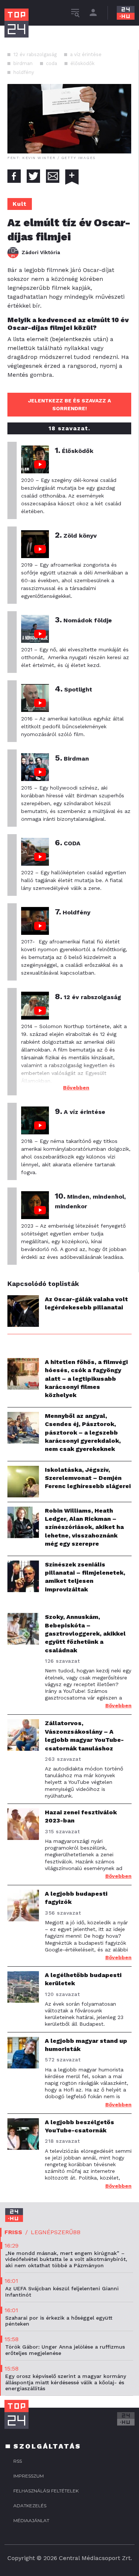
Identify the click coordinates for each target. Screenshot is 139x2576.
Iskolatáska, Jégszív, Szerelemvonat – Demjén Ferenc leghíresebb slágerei (88, 1478)
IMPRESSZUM (29, 2476)
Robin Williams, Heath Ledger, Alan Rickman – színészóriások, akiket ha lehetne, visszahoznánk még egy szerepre (84, 1527)
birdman (23, 63)
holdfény (24, 72)
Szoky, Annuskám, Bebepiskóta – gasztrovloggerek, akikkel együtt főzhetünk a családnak (85, 1634)
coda (52, 63)
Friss (13, 2232)
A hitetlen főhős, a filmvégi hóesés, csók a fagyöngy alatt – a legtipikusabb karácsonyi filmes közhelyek (86, 1379)
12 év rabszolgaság (35, 54)
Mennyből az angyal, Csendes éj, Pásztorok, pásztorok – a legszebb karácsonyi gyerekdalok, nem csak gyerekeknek (83, 1433)
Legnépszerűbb (56, 2232)
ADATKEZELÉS (30, 2506)
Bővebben (76, 1088)
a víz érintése (86, 54)
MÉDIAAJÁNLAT (31, 2520)
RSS (18, 2461)
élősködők (82, 63)
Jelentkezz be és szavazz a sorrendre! (69, 404)
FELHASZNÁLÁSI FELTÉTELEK (46, 2491)
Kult (20, 204)
